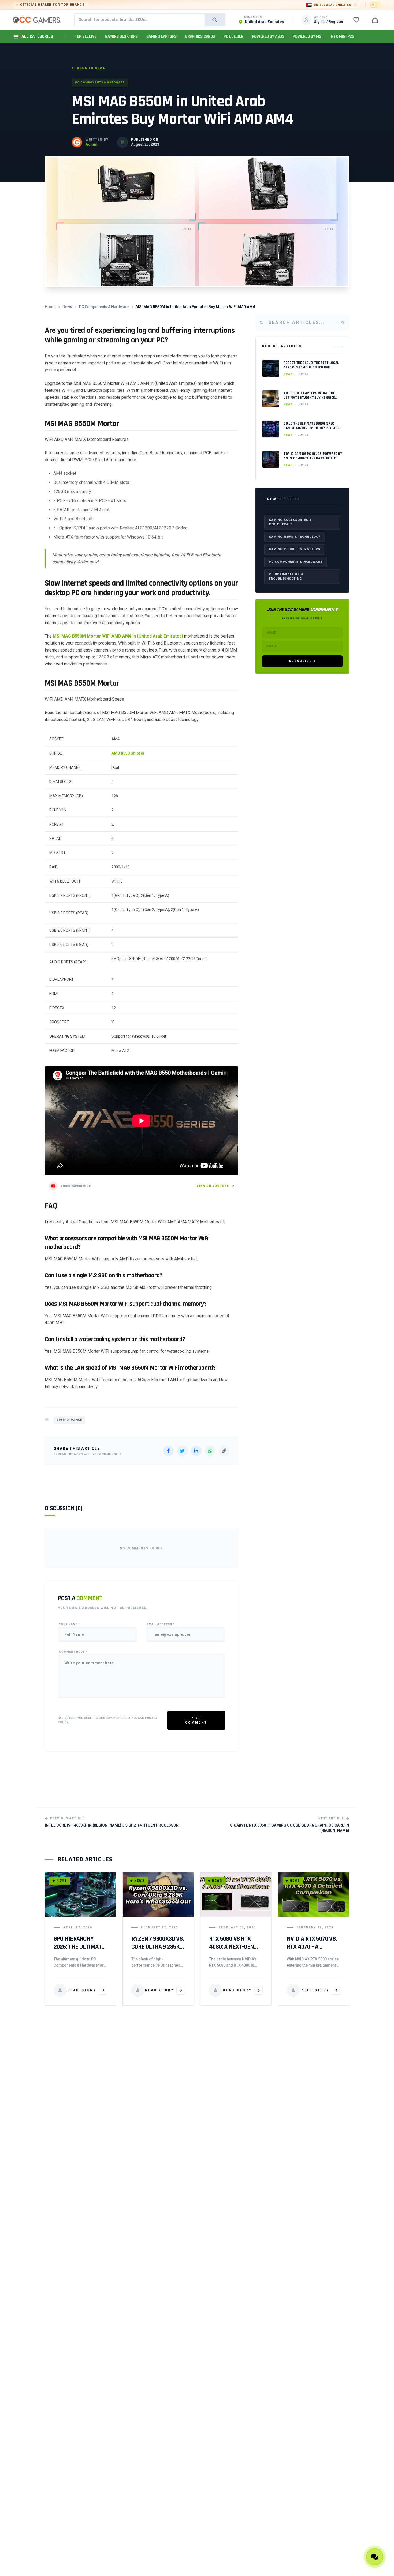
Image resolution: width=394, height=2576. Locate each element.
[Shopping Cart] (375, 20)
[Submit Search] (215, 20)
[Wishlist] (356, 20)
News (67, 307)
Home (50, 307)
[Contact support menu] (375, 2557)
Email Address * (161, 1624)
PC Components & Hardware (100, 83)
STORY (82, 1990)
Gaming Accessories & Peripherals (290, 522)
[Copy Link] (224, 1451)
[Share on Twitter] (182, 1451)
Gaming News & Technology (295, 537)
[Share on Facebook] (168, 1451)
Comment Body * (73, 1652)
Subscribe (300, 661)
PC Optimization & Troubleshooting (286, 576)
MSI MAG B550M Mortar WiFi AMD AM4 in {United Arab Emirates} (118, 636)
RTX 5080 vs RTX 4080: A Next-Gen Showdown (231, 1947)
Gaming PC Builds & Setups (295, 549)
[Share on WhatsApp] (210, 1451)
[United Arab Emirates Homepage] (37, 20)
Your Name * (69, 1624)
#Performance (69, 1420)
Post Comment (196, 1720)
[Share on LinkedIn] (196, 1451)
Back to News (91, 68)
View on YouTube (213, 1186)
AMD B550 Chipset (128, 753)
